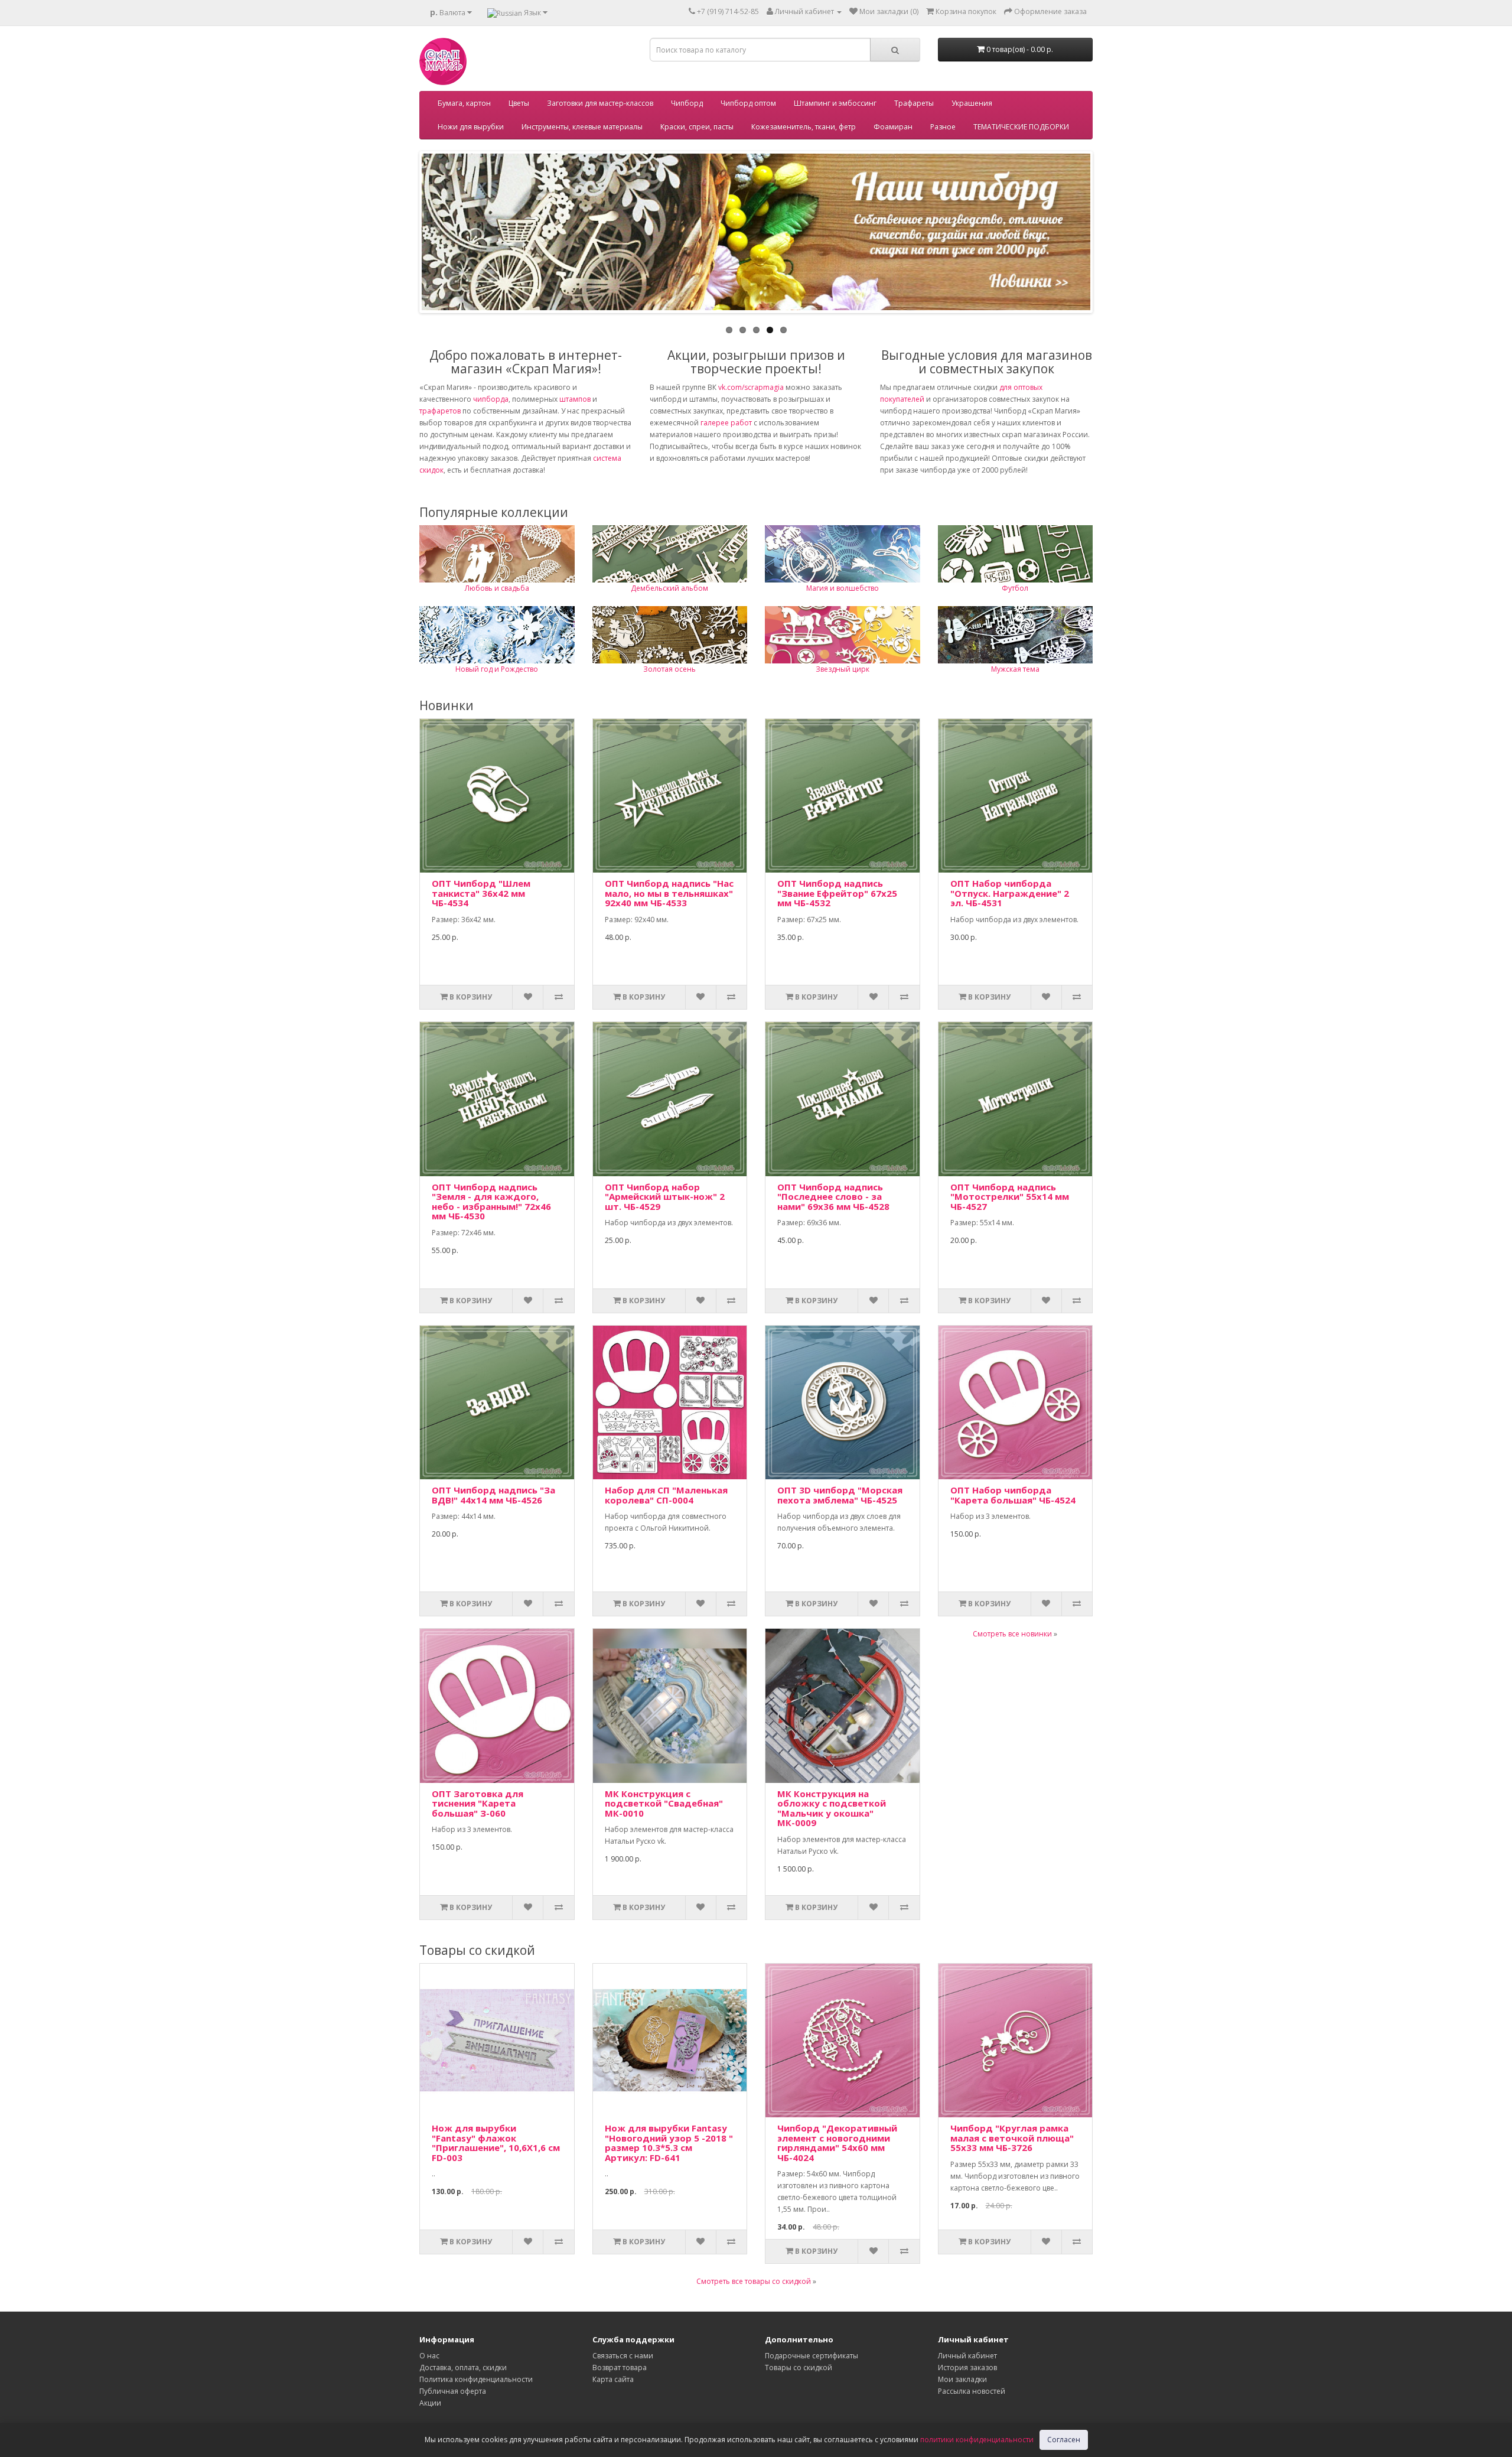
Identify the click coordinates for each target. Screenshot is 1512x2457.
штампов (575, 399)
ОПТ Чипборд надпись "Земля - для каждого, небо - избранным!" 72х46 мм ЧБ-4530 (491, 1202)
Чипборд (687, 103)
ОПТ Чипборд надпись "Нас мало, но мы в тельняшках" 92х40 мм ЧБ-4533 (669, 893)
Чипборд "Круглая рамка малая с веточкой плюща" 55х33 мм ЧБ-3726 (1012, 2138)
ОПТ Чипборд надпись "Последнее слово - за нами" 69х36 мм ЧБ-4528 (833, 1197)
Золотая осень (669, 669)
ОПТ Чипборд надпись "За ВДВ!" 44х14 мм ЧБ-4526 (493, 1495)
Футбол (1015, 588)
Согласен (1064, 2440)
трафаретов (440, 411)
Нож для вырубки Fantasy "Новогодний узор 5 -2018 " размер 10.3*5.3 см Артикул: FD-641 (669, 2143)
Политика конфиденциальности (476, 2379)
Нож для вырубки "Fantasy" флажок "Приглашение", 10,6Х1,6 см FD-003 (496, 2143)
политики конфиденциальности (977, 2440)
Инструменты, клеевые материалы (582, 127)
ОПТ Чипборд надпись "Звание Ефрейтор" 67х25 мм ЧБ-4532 (837, 893)
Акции (430, 2403)
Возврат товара (620, 2367)
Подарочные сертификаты (812, 2356)
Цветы (519, 103)
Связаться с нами (623, 2356)
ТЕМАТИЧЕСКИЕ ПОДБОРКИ (1021, 127)
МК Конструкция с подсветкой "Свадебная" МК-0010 (664, 1803)
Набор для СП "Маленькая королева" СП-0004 (666, 1495)
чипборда (491, 399)
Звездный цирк (843, 669)
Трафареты (914, 103)
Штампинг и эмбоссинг (835, 103)
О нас (429, 2356)
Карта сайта (613, 2379)
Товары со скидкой (799, 2367)
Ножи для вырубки (471, 127)
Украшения (972, 103)
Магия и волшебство (843, 588)
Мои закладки (962, 2379)
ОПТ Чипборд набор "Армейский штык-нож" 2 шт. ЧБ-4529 (665, 1197)
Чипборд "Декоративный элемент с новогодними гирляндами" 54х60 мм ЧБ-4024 (837, 2143)
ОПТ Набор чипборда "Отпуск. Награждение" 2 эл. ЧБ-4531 (1010, 893)
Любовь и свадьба (497, 588)
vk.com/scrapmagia (750, 387)
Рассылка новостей (972, 2391)
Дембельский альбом (669, 588)
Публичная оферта (453, 2391)
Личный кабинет (967, 2356)
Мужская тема (1015, 669)
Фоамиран (893, 127)
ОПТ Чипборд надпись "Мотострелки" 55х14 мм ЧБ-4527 (1010, 1197)
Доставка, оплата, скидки (463, 2367)
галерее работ (726, 423)
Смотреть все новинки (1012, 1634)
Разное (943, 127)
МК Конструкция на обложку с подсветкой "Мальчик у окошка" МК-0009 (832, 1808)
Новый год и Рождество (497, 669)
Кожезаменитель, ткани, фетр (804, 127)
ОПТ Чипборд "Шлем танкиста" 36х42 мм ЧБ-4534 (481, 893)
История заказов (967, 2367)
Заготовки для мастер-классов (600, 103)
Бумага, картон (464, 103)
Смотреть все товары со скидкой (754, 2281)
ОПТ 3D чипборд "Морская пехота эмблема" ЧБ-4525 (840, 1495)
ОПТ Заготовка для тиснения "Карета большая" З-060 (478, 1803)
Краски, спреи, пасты (697, 127)
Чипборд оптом (748, 103)
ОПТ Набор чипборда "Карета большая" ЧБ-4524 (1013, 1495)
